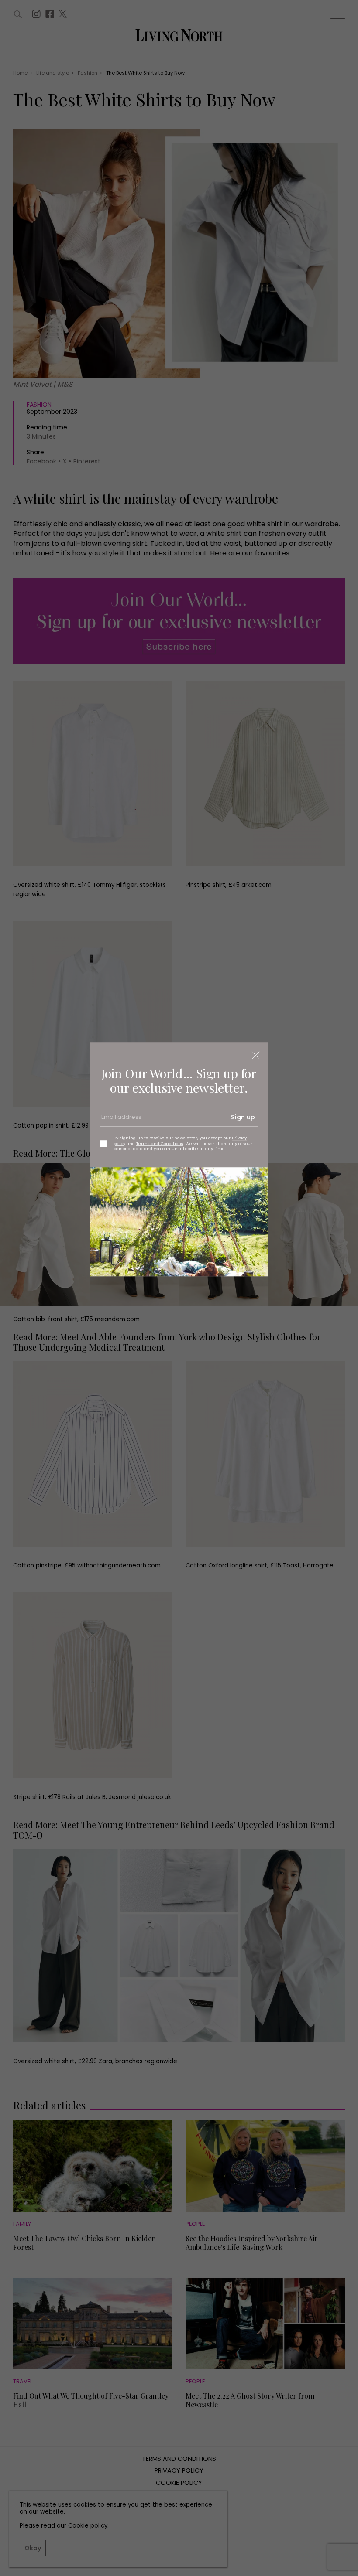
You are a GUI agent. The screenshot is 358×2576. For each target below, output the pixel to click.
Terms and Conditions (160, 1143)
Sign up (243, 1117)
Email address (120, 1121)
